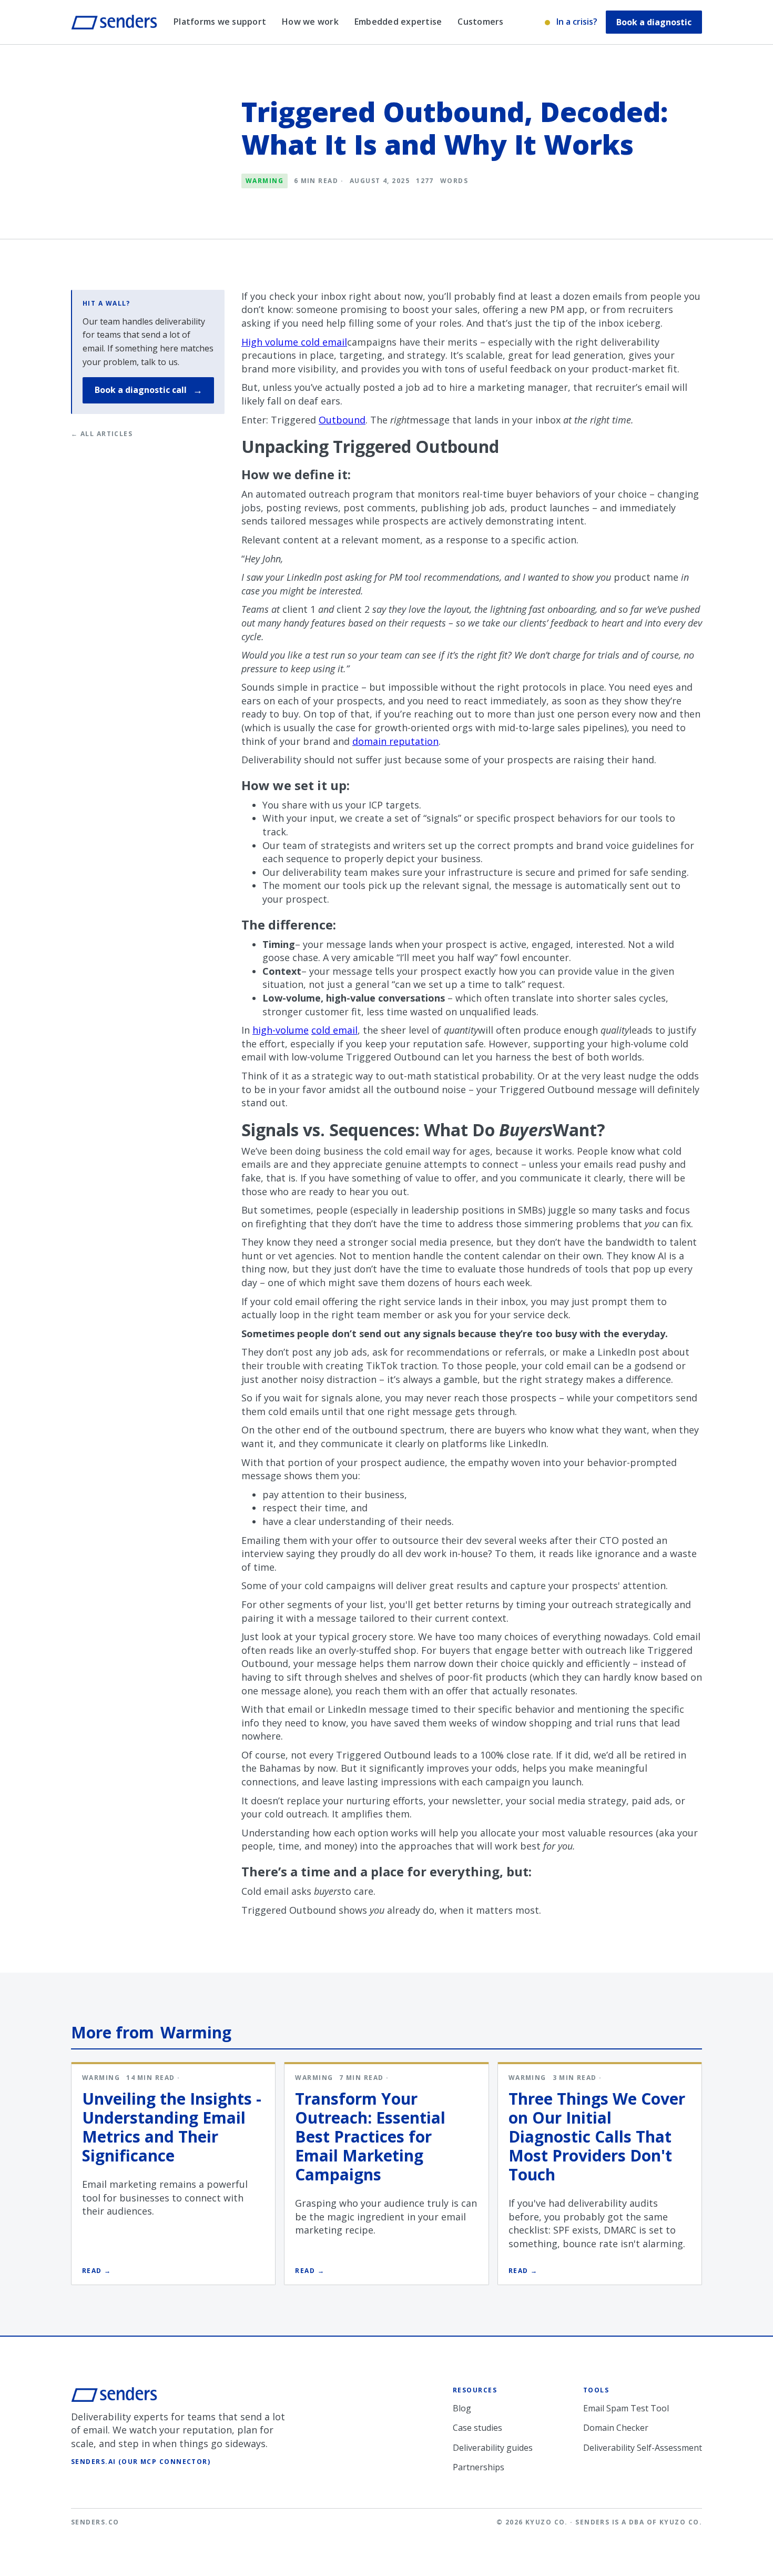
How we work (310, 22)
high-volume (281, 1030)
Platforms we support (220, 22)
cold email (334, 1030)
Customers (480, 22)
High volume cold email (294, 342)
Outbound (342, 420)
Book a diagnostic (654, 22)
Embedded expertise (398, 22)
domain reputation (395, 741)
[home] (114, 22)
